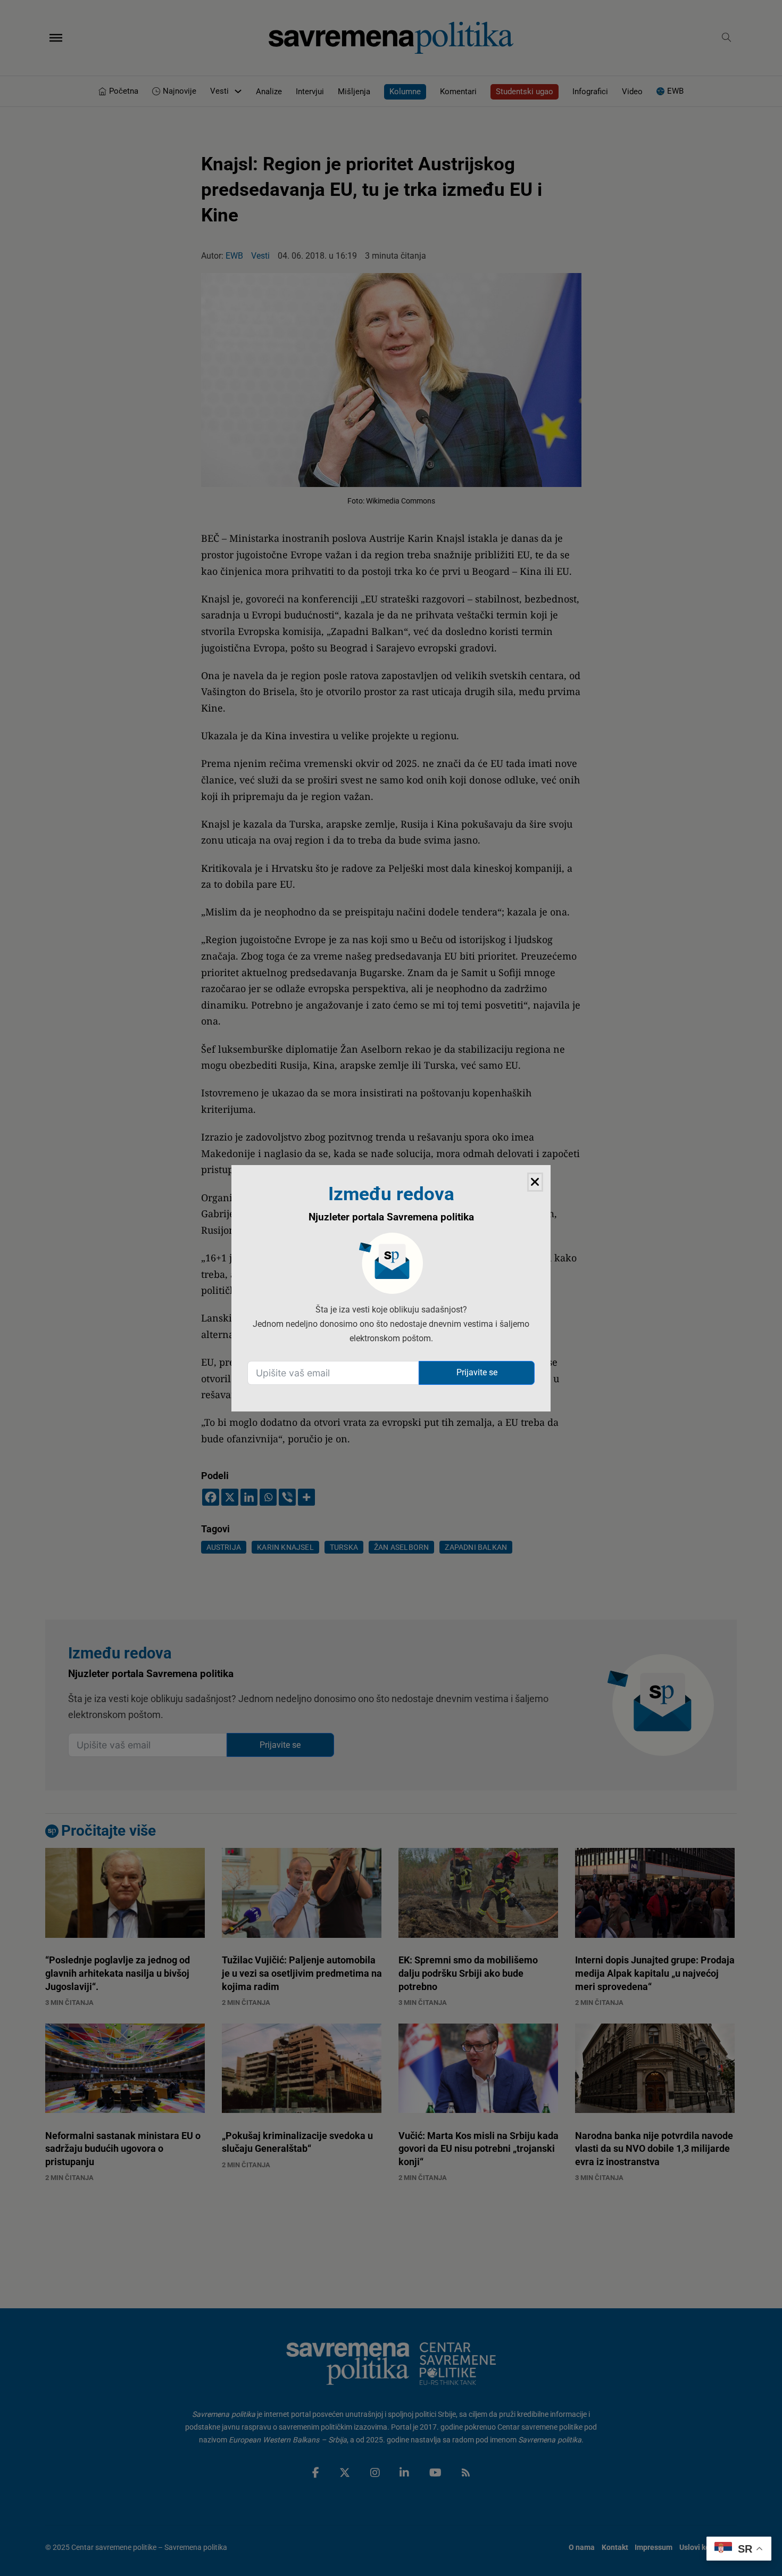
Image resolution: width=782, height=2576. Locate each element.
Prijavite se (477, 1372)
